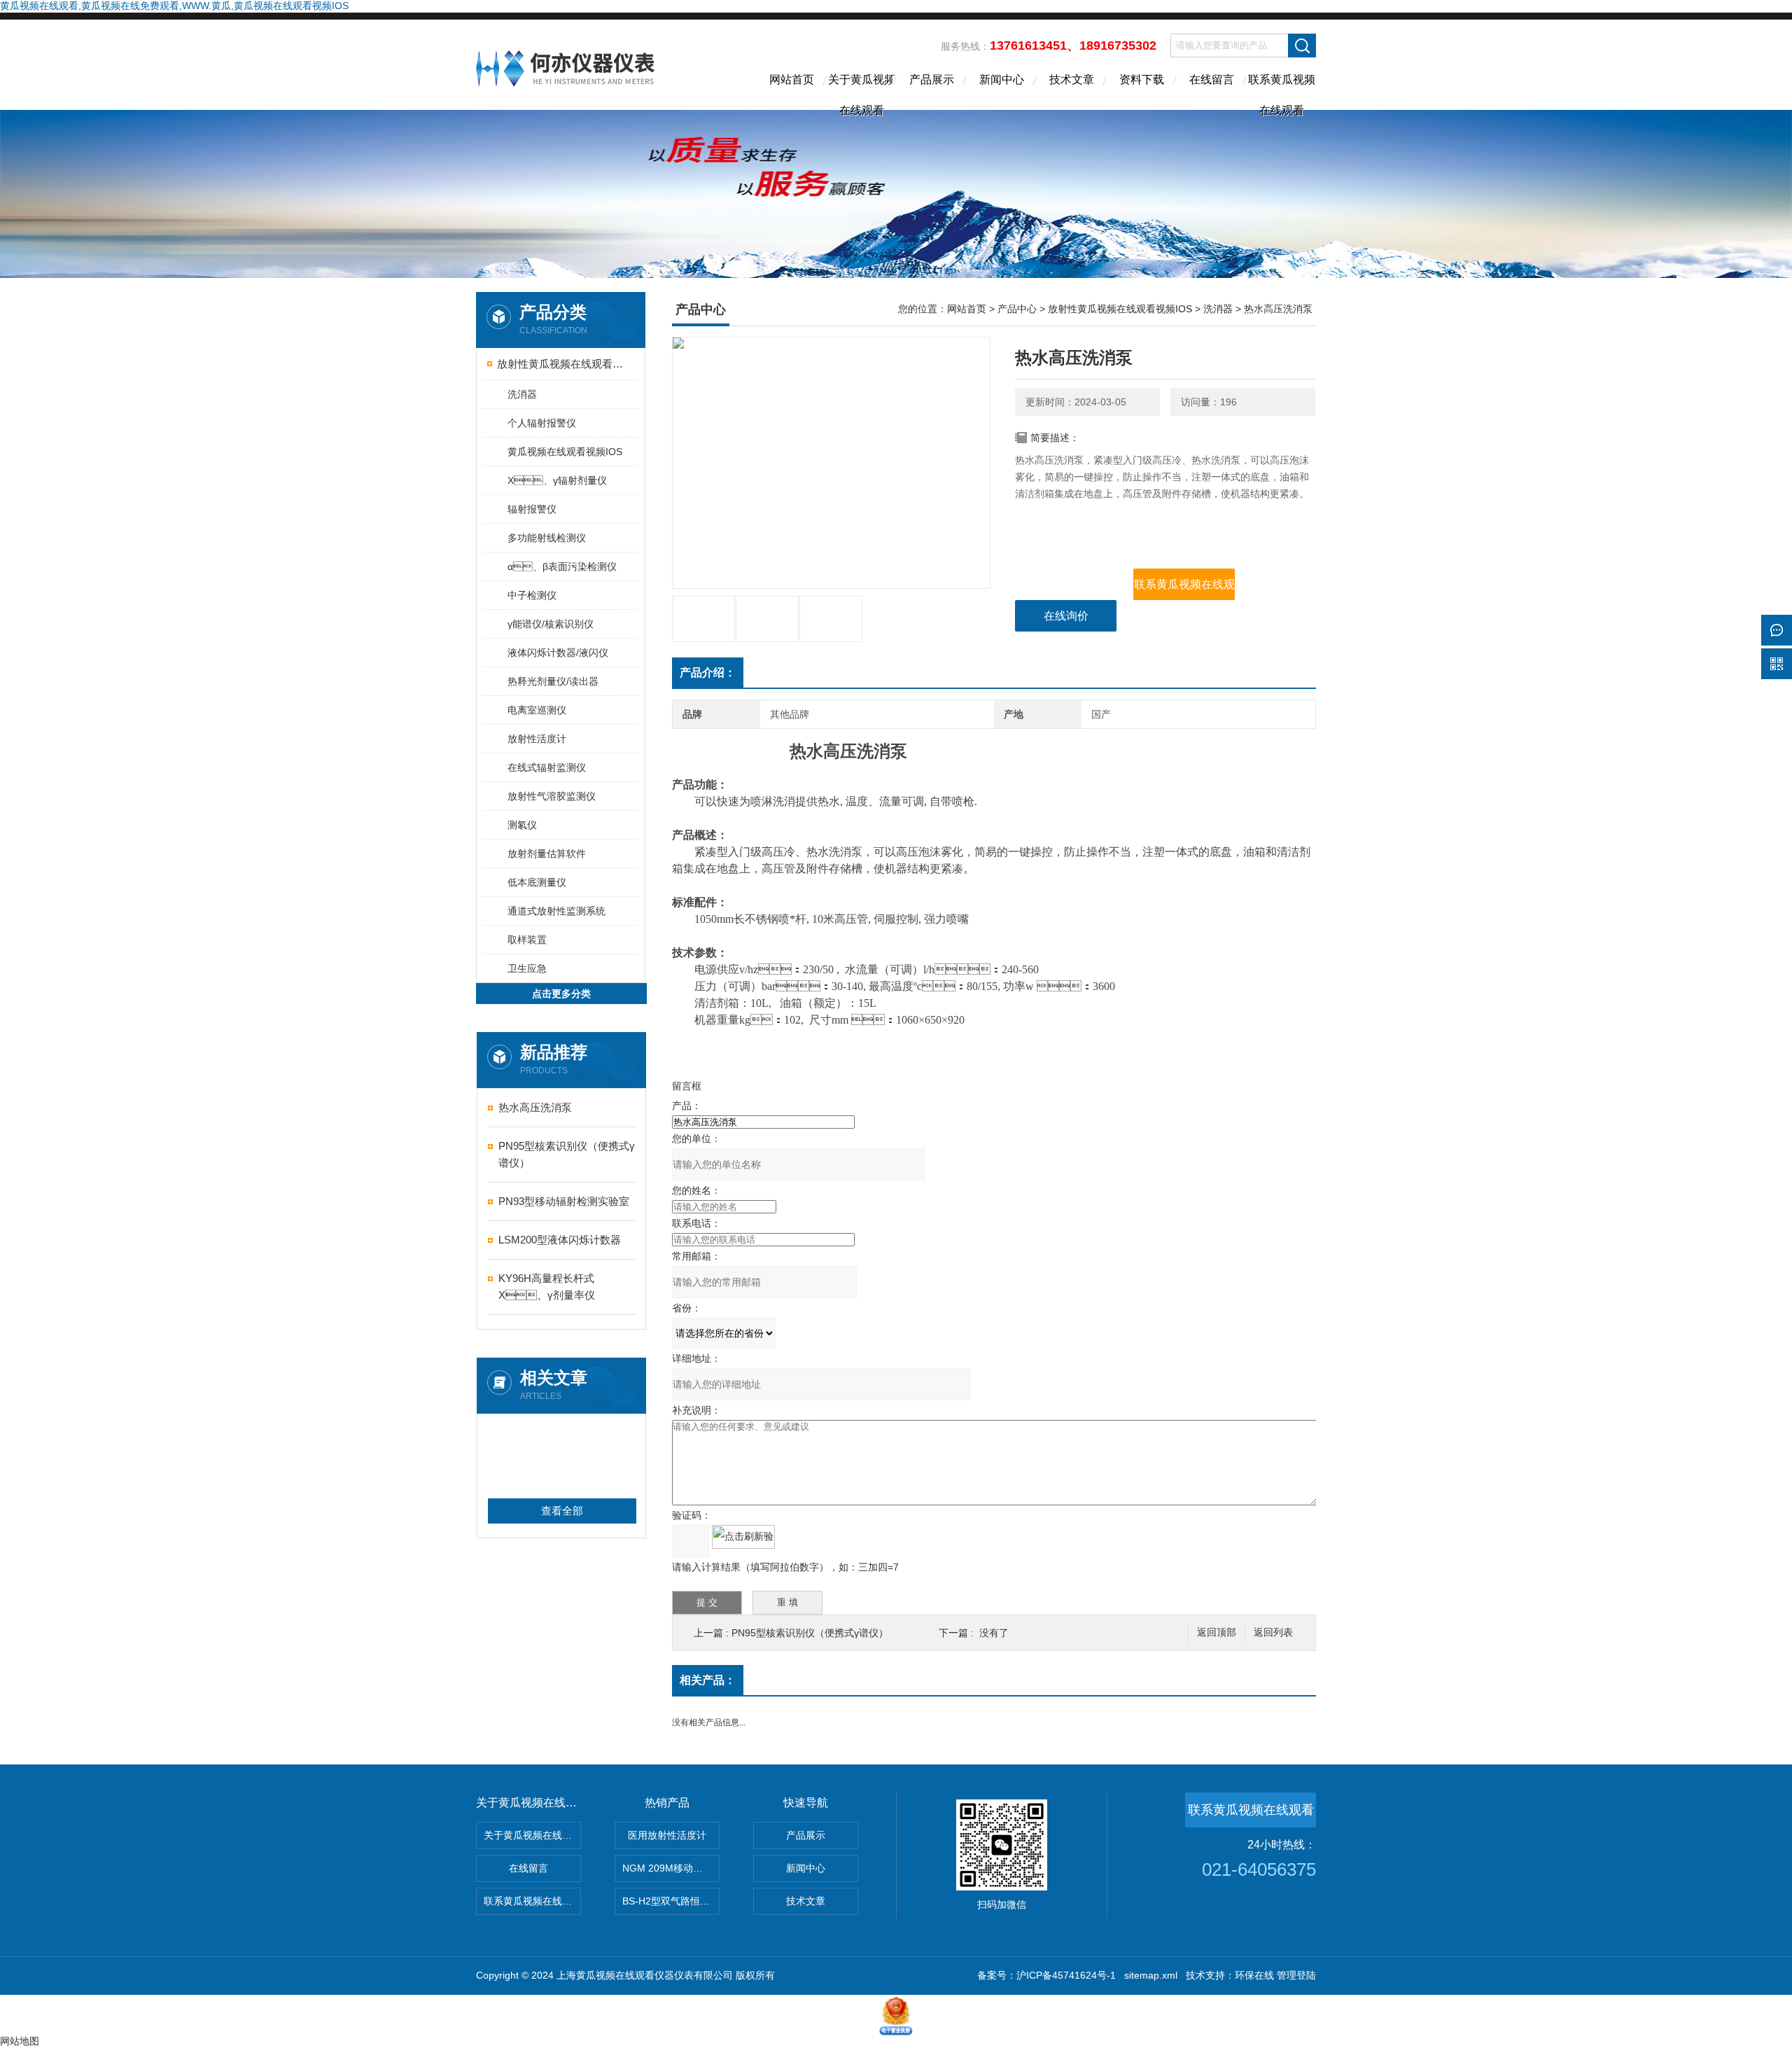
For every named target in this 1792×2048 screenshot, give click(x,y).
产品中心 (1017, 309)
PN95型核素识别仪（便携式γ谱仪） (567, 1154)
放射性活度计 (537, 739)
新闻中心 (1002, 79)
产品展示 (932, 79)
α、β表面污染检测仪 (562, 566)
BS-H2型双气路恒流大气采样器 (671, 1901)
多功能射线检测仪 (547, 538)
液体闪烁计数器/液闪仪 (558, 653)
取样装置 (527, 940)
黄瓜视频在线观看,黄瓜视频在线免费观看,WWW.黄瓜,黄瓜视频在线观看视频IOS (174, 6)
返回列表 (1273, 1632)
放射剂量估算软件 (547, 854)
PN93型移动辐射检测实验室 (564, 1201)
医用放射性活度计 (667, 1835)
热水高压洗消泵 (535, 1107)
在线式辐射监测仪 (547, 767)
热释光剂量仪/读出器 (553, 681)
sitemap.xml (1151, 1975)
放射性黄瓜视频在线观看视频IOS (562, 364)
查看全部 (562, 1511)
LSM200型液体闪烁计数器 (560, 1240)
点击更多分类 (561, 994)
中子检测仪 (532, 595)
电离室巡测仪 (537, 710)
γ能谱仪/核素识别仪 (551, 624)
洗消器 (522, 394)
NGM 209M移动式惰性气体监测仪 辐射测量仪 (671, 1868)
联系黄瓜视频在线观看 (1282, 92)
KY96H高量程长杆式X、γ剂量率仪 (547, 1287)
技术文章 (1072, 79)
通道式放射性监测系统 (556, 911)
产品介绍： (708, 673)
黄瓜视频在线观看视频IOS (565, 452)
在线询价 (1066, 616)
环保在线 (1254, 1975)
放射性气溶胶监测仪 (552, 796)
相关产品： (708, 1680)
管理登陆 (1296, 1975)
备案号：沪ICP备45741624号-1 (1046, 1975)
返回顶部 (1217, 1632)
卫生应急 (527, 968)
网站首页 (792, 79)
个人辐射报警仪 (542, 423)
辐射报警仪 (532, 509)
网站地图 (20, 2041)
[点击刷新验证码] (743, 1537)
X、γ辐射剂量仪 (557, 480)
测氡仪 (522, 825)
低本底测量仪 (537, 882)
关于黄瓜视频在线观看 (862, 92)
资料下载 (1142, 79)
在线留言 (1212, 79)
